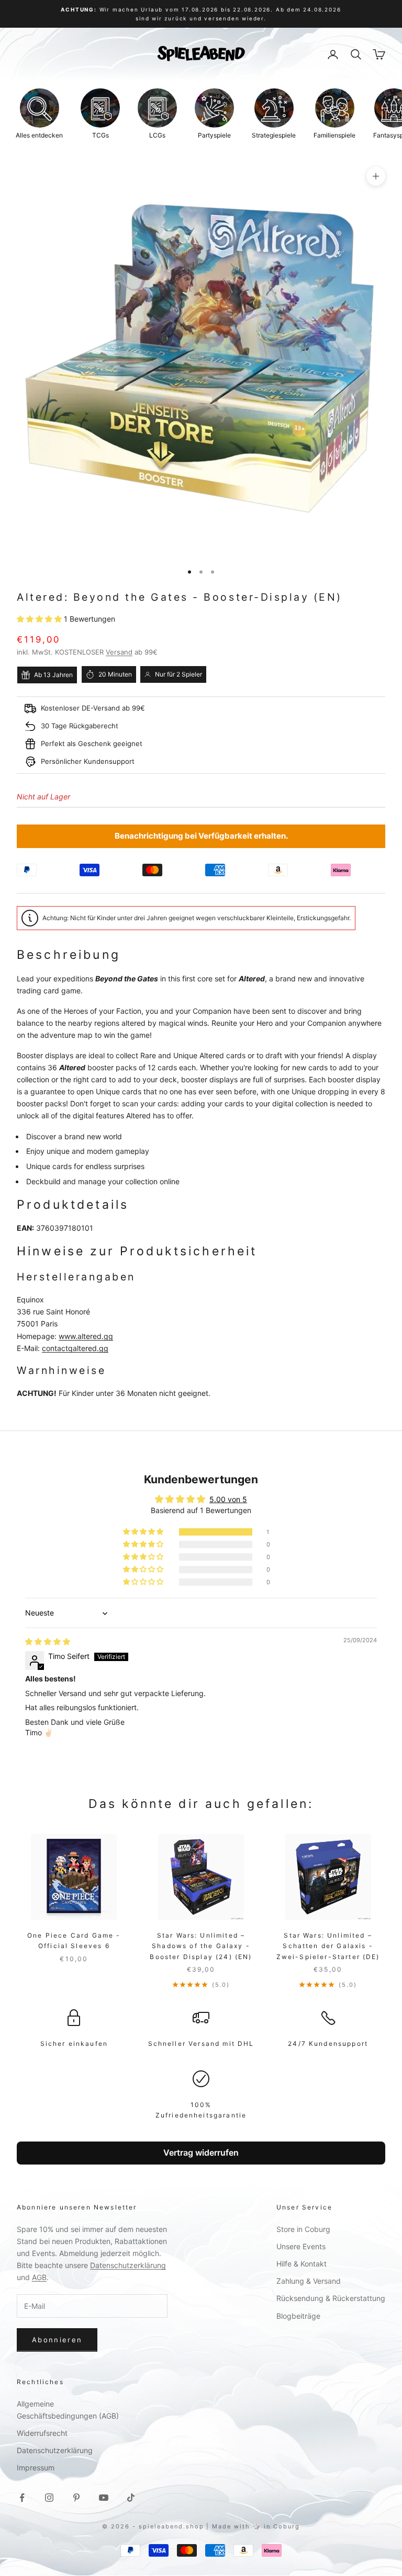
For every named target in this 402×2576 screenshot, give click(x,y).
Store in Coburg (303, 2229)
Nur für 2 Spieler (178, 674)
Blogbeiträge (298, 2316)
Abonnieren (57, 2340)
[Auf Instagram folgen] (49, 2498)
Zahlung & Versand (309, 2281)
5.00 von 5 (228, 1499)
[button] (40, 619)
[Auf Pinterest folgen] (76, 2498)
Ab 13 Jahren (53, 675)
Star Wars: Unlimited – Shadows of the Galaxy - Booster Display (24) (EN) (201, 1946)
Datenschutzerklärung (128, 2265)
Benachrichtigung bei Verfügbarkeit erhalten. (201, 836)
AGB (39, 2277)
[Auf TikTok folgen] (131, 2498)
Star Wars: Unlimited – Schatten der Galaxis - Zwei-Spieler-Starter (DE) (328, 1946)
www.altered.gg (86, 1336)
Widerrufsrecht (42, 2433)
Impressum (36, 2468)
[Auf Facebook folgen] (22, 2498)
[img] (48, 1641)
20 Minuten (115, 674)
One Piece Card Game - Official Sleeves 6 (74, 1940)
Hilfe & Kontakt (301, 2264)
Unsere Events (301, 2246)
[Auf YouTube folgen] (104, 2498)
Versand (119, 652)
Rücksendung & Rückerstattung (331, 2298)
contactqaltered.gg (75, 1348)
